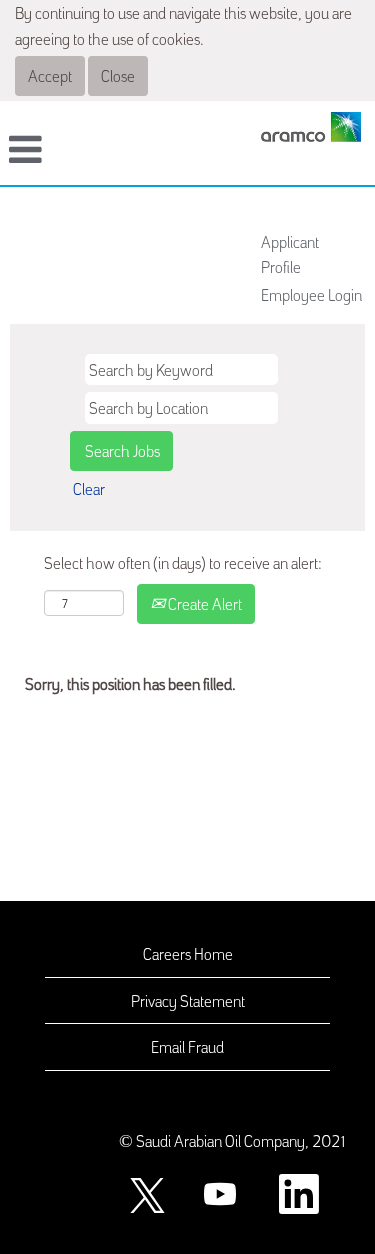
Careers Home (188, 953)
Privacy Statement (188, 1000)
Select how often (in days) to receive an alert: (183, 562)
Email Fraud (187, 1046)
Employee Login (311, 294)
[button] (62, 150)
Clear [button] (89, 488)
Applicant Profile (290, 254)
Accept (50, 75)
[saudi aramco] (311, 127)
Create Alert (203, 603)
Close (118, 75)
